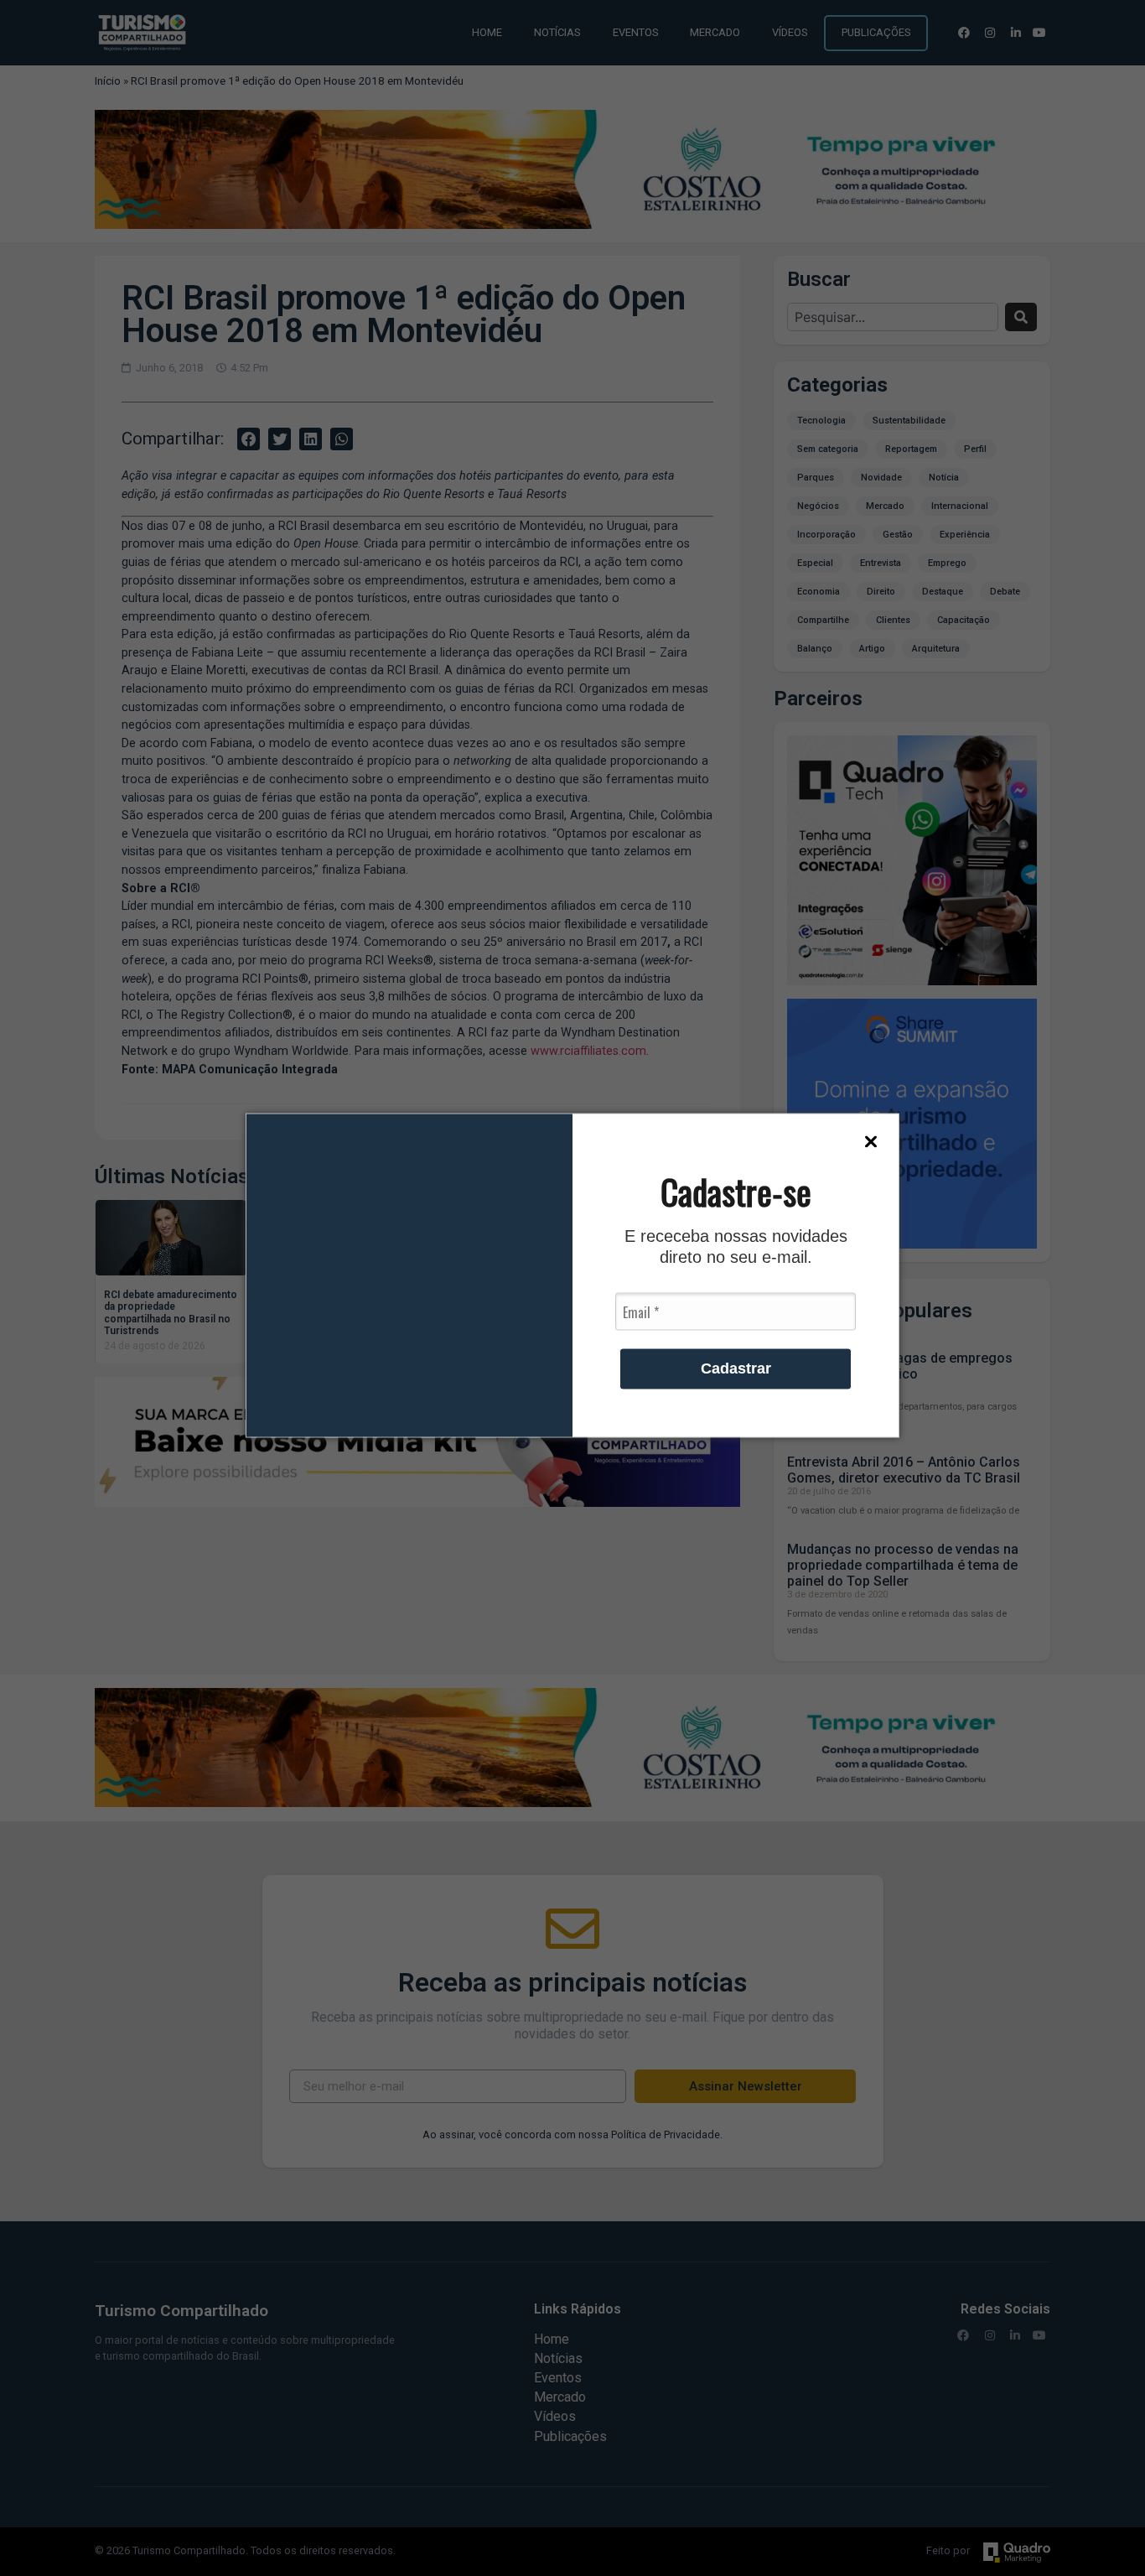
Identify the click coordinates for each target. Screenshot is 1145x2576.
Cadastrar (736, 1368)
